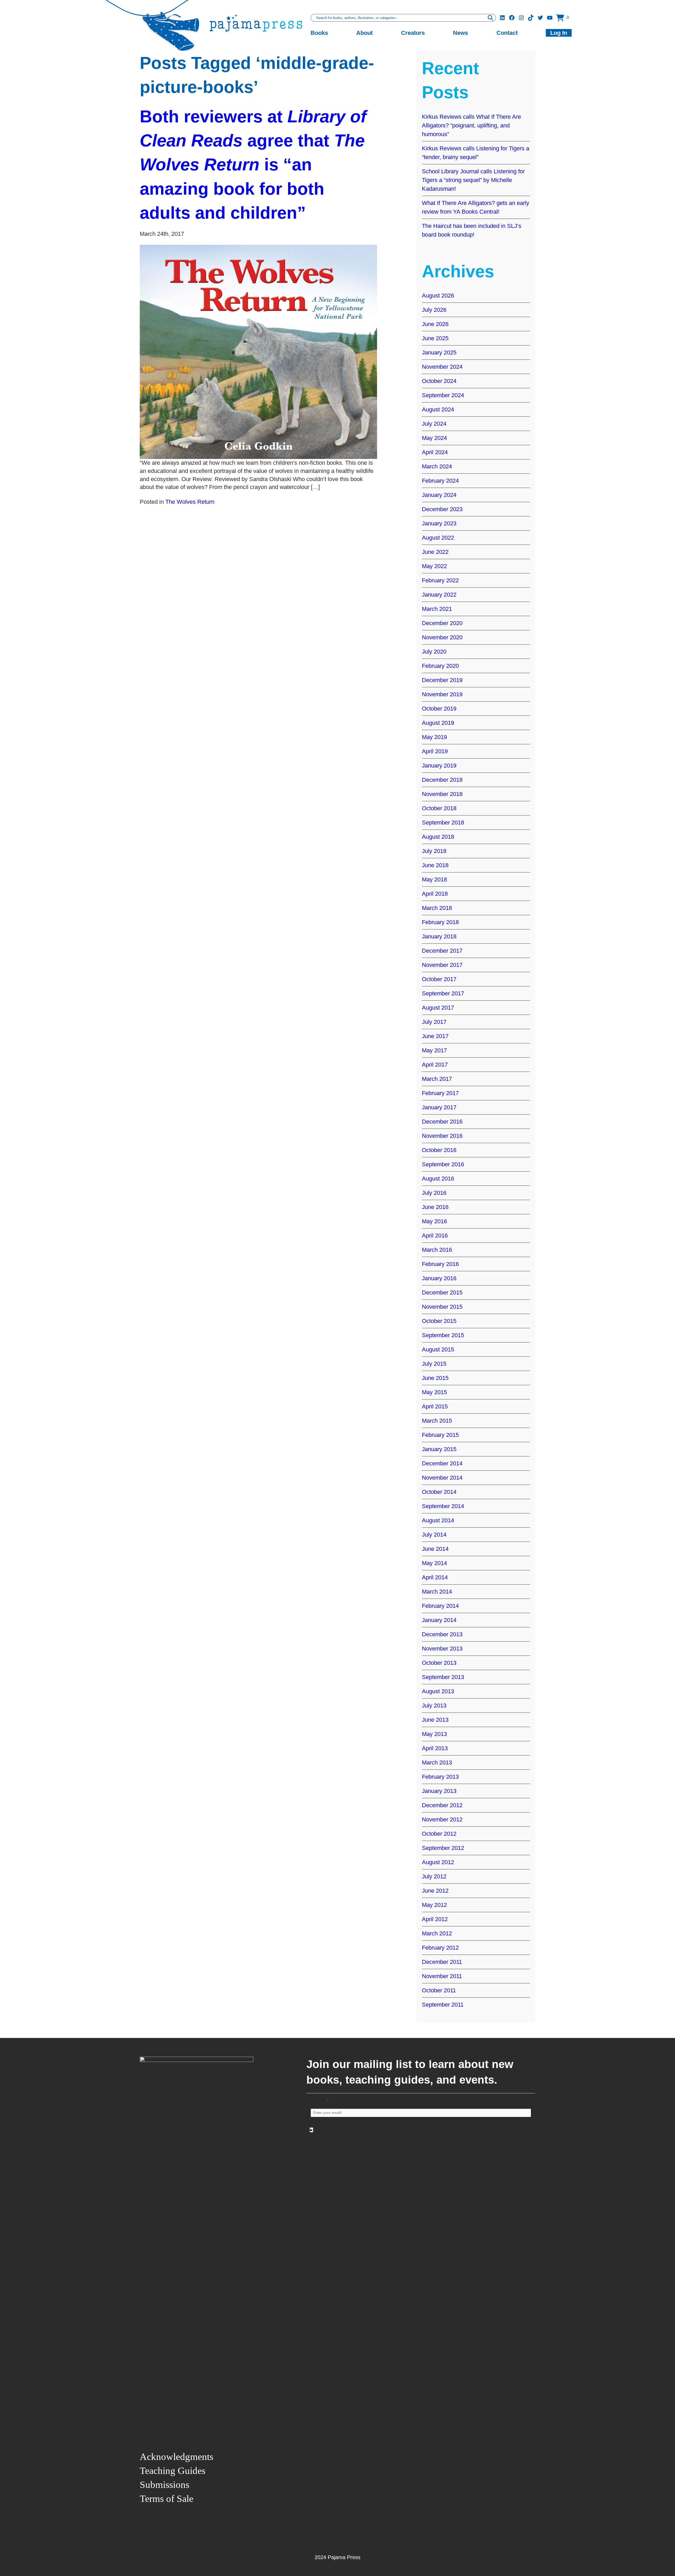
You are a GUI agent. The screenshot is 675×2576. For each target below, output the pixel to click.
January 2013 (439, 1791)
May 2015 (434, 1392)
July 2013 (434, 1706)
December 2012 (442, 1805)
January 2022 (439, 595)
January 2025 (439, 352)
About (364, 33)
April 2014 (435, 1577)
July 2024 (434, 424)
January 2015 (439, 1449)
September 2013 (443, 1677)
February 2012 (440, 1948)
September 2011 (443, 2005)
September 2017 (443, 993)
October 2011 (439, 1990)
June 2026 (435, 324)
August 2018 (438, 837)
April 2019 (435, 751)
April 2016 (435, 1236)
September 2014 (443, 1506)
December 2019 (442, 680)
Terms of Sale (167, 2499)
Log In (559, 33)
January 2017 (439, 1107)
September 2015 (443, 1335)
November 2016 (442, 1136)
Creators (413, 33)
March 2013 (437, 1762)
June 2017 (435, 1036)
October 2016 (439, 1150)
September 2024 (443, 395)
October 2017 (439, 979)
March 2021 (437, 609)
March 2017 (437, 1079)
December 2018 (442, 780)
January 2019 (439, 766)
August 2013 (438, 1691)
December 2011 (442, 1962)
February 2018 (440, 922)
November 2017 (442, 965)
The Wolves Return (190, 502)
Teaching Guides (173, 2471)
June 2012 (435, 1891)
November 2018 (442, 794)
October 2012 (439, 1834)
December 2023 (442, 509)
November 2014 (442, 1478)
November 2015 (442, 1307)
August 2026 (438, 296)
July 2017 (434, 1022)
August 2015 (438, 1349)
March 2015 (437, 1421)
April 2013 (435, 1748)
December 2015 (442, 1292)
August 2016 (438, 1179)
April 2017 (435, 1065)
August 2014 (438, 1520)
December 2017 (442, 951)
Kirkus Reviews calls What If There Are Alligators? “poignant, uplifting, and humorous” (471, 125)
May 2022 (434, 566)
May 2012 (434, 1905)
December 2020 (442, 623)
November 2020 (442, 637)
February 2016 (440, 1264)
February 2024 (440, 481)
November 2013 (442, 1649)
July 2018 (434, 851)
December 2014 (442, 1463)
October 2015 (439, 1321)
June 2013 (435, 1720)
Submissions (165, 2485)
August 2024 (438, 409)
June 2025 (435, 338)
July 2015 (434, 1364)
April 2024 (435, 452)
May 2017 (434, 1050)
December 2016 (442, 1122)
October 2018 (439, 808)
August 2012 (438, 1862)
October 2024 (439, 381)
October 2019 (439, 709)
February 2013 (440, 1777)
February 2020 (440, 666)
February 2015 (440, 1435)
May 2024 (434, 438)
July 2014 (434, 1535)
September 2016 (443, 1164)
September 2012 (443, 1848)
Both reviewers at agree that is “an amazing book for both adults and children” (253, 165)
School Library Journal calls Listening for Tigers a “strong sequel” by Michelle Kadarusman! (473, 180)
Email (320, 2101)
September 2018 (443, 822)
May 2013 (434, 1734)
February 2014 (440, 1606)
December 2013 (442, 1634)
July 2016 (434, 1193)
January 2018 (439, 936)
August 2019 (438, 723)
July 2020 (434, 652)
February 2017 (440, 1093)
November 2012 (442, 1819)
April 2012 (435, 1919)
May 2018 (434, 879)
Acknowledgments (177, 2457)
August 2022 (438, 538)
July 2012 (434, 1876)
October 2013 (439, 1663)
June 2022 (435, 552)
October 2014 (439, 1492)
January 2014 (439, 1620)
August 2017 (438, 1008)
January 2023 (439, 523)
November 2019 (442, 694)
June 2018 (435, 865)
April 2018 (435, 894)
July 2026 (434, 310)
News (461, 33)
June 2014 (435, 1549)
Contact (507, 33)
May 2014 (434, 1563)
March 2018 (437, 908)
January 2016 (439, 1278)
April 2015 (435, 1406)
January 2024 (439, 495)
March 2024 (437, 466)
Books (319, 33)
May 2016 (434, 1221)
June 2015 (435, 1378)
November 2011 (442, 1976)
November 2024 (442, 367)
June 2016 (435, 1207)
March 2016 (437, 1250)
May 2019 (434, 737)
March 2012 (437, 1933)
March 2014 (437, 1592)
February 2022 (440, 580)
